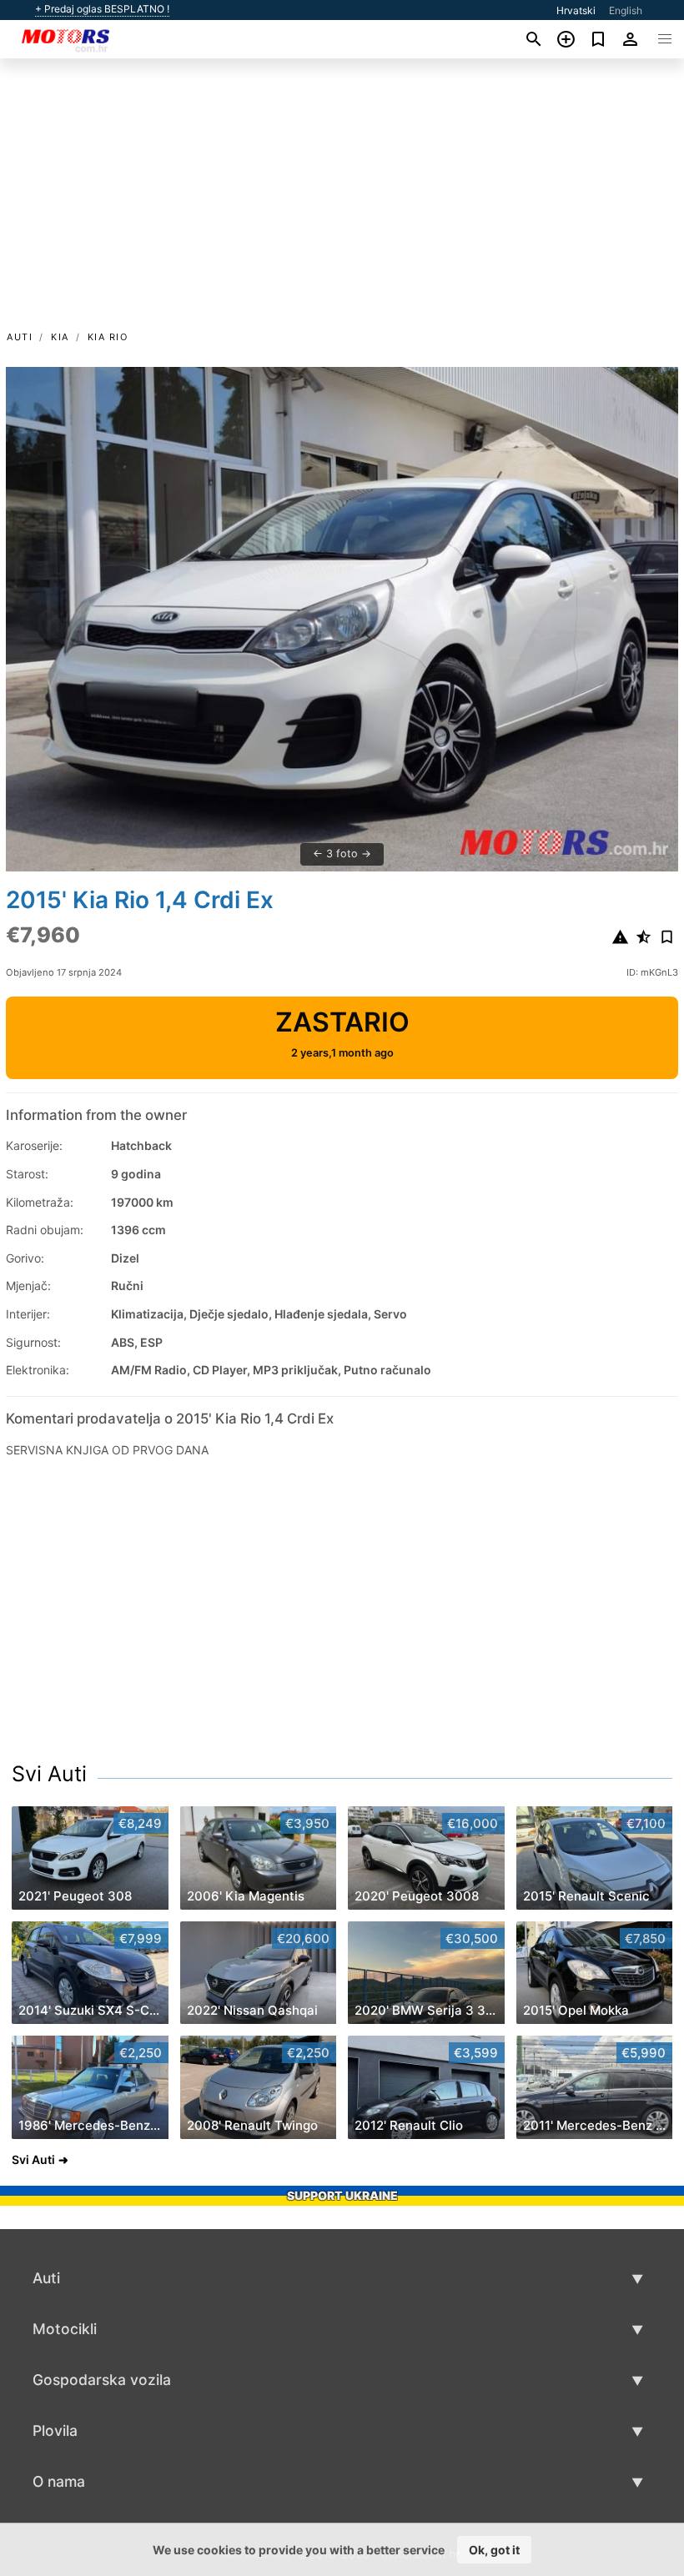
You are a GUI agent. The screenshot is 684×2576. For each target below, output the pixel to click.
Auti (20, 337)
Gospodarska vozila (102, 2380)
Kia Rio (108, 337)
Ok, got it (494, 2550)
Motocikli (65, 2329)
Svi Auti (49, 1774)
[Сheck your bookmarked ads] (598, 39)
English (626, 10)
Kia (60, 337)
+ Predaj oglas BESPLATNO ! (102, 9)
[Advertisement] (342, 203)
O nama (59, 2481)
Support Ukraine (342, 2195)
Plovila (55, 2430)
